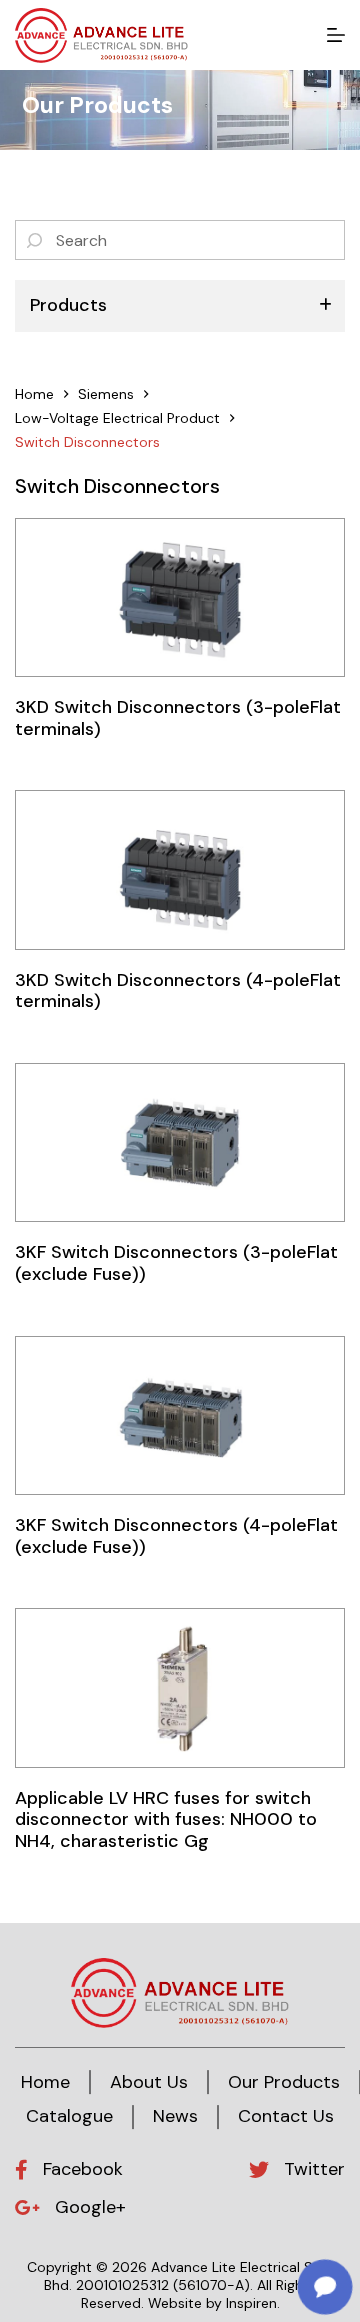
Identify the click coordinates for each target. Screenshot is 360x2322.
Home (45, 2082)
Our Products (284, 2082)
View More (180, 596)
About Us (149, 2082)
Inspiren (251, 2303)
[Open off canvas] (336, 35)
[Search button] (35, 240)
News (175, 2116)
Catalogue (69, 2116)
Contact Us (286, 2116)
